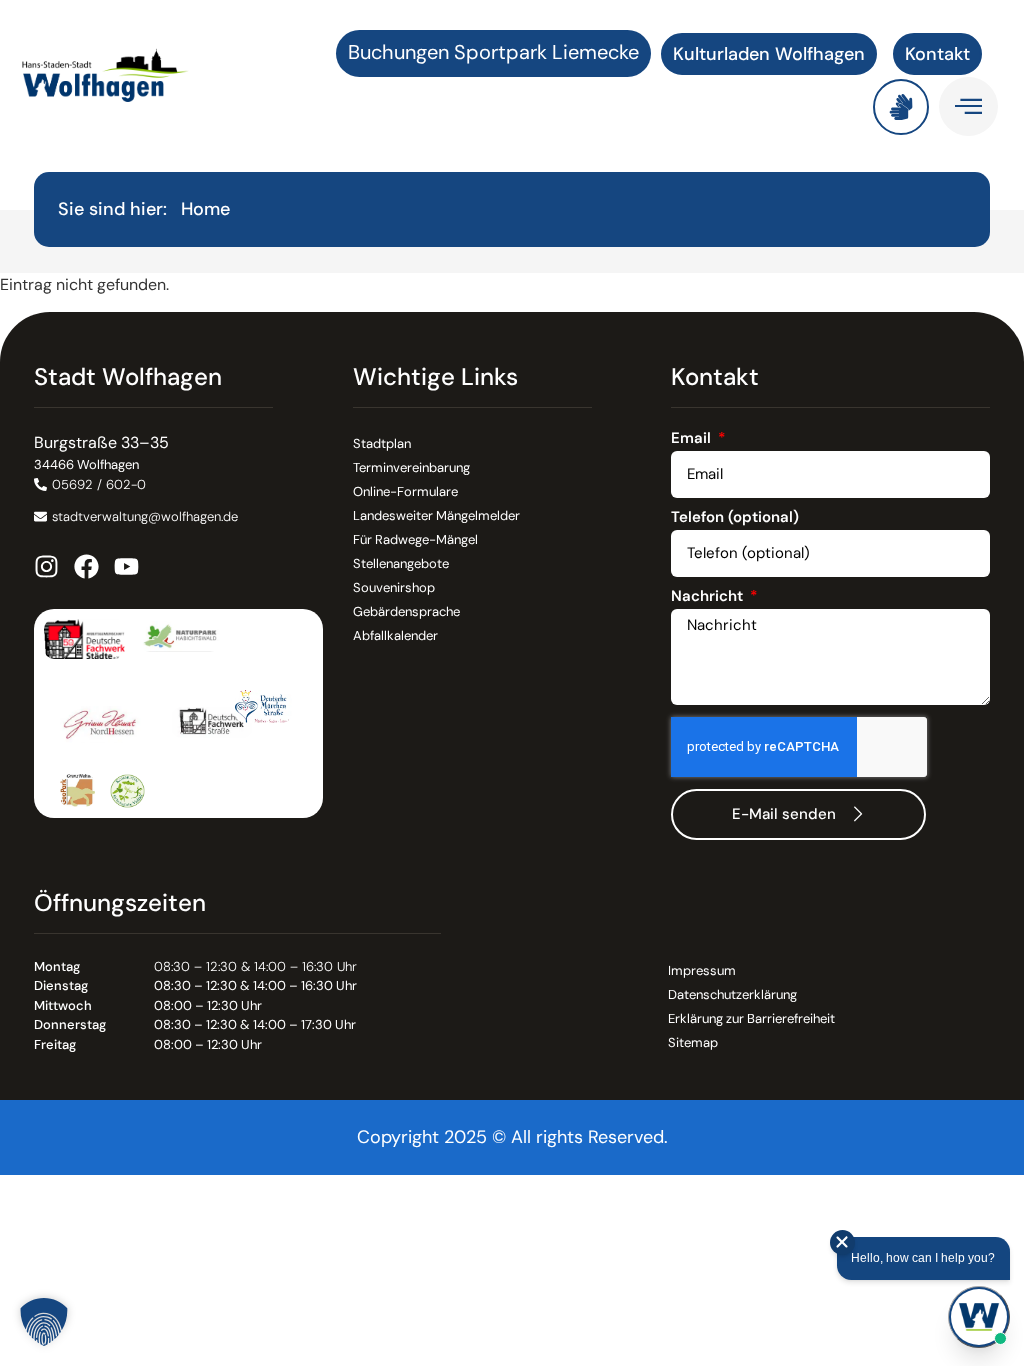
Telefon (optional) (735, 518)
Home (205, 209)
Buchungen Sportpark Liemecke (493, 52)
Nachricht (709, 597)
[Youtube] (126, 566)
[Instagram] (46, 566)
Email (693, 439)
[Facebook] (86, 566)
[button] (44, 1322)
